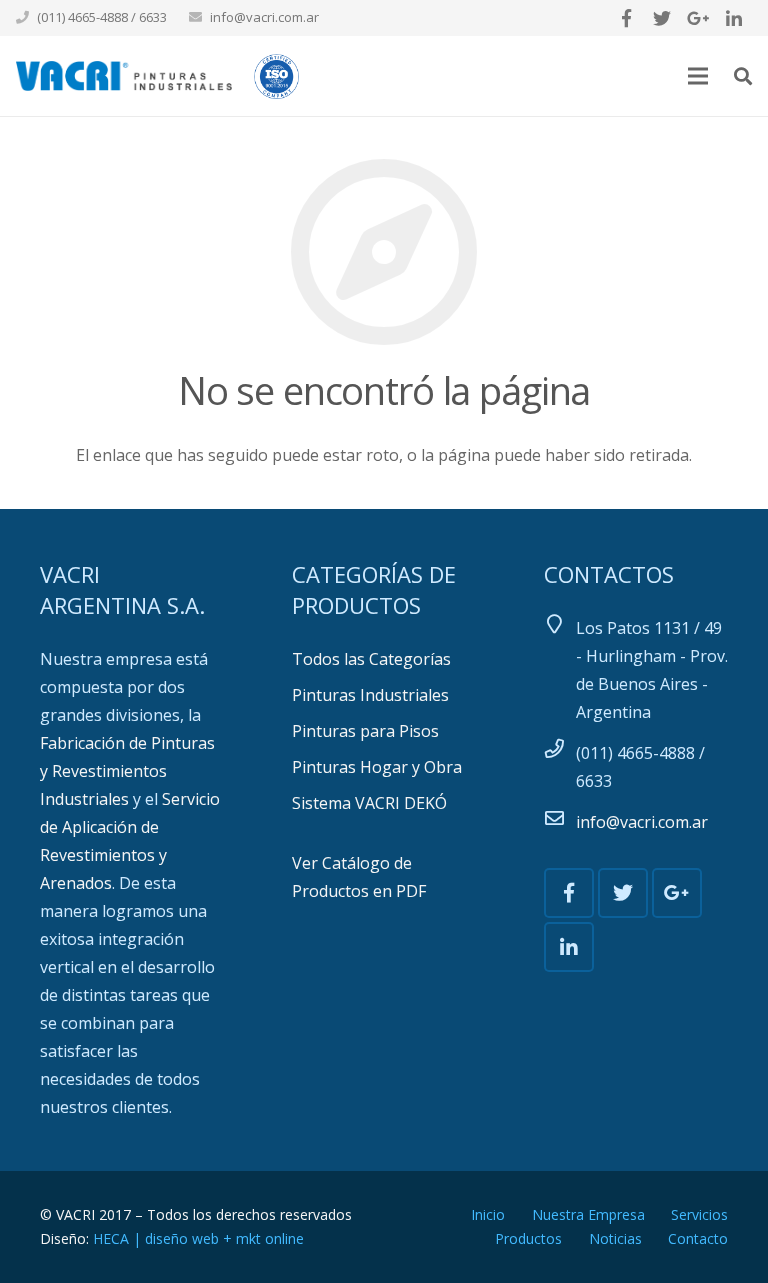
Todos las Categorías (371, 659)
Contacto (698, 1238)
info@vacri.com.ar (264, 17)
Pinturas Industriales (370, 695)
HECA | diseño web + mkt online (198, 1238)
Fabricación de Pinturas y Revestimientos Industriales (127, 771)
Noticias (615, 1238)
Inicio (488, 1214)
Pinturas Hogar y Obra (377, 767)
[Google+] (698, 18)
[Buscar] (743, 76)
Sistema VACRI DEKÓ (369, 803)
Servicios (699, 1214)
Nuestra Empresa (588, 1214)
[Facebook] (626, 18)
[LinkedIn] (734, 18)
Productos (528, 1238)
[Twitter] (662, 18)
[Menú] (699, 76)
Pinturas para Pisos (365, 731)
